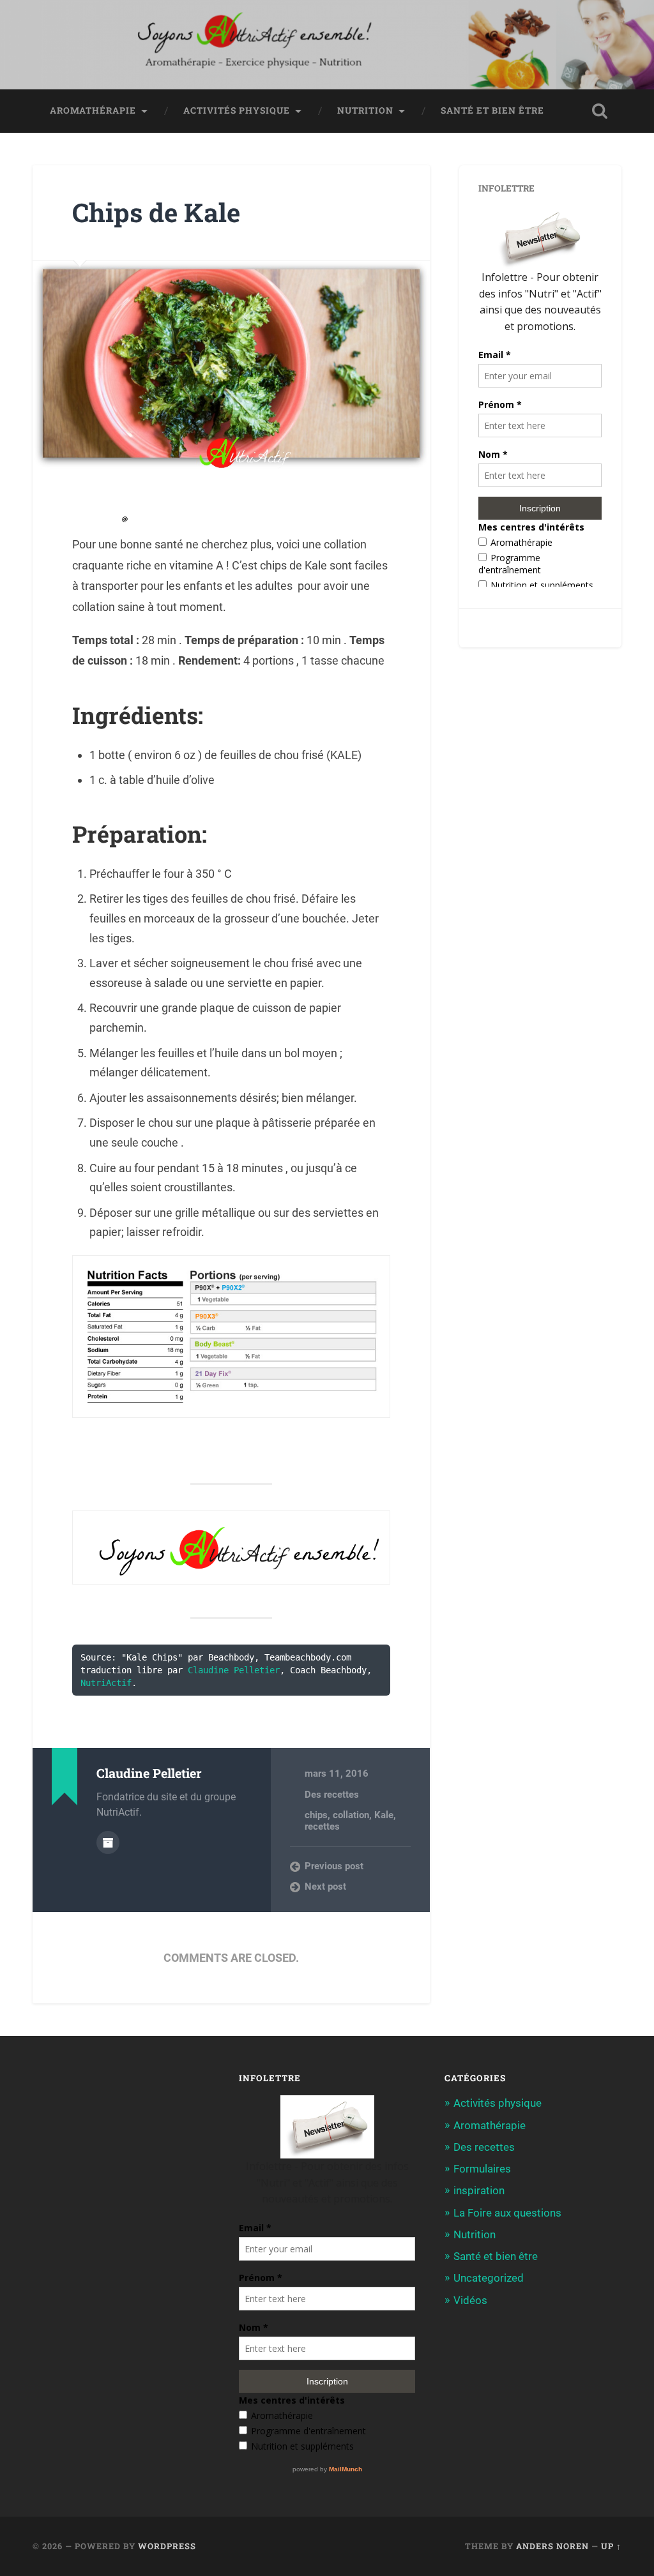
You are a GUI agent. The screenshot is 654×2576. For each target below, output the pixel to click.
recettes (322, 1827)
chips (316, 1815)
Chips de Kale (156, 212)
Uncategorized (489, 2278)
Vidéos (470, 2300)
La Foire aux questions (507, 2213)
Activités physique (237, 110)
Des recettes (332, 1795)
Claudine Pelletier (234, 1670)
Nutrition (365, 110)
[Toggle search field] (600, 111)
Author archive (108, 1842)
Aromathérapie (93, 110)
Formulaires (482, 2169)
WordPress (167, 2546)
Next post (325, 1887)
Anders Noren (552, 2546)
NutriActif (106, 1683)
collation (351, 1815)
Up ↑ (611, 2546)
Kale (384, 1815)
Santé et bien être (492, 110)
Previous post (334, 1866)
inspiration (479, 2190)
